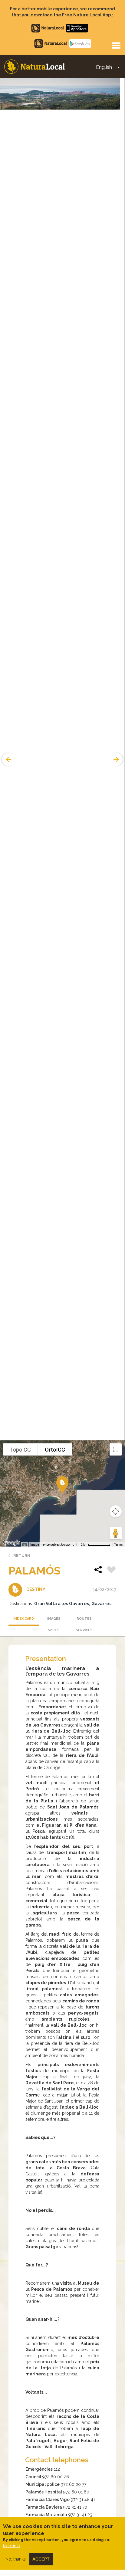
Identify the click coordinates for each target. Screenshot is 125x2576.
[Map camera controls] (116, 1511)
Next (117, 759)
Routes (84, 1619)
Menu (116, 45)
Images (54, 1619)
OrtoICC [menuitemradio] (55, 1450)
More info (11, 2546)
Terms (118, 1545)
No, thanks (16, 2559)
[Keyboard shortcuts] (25, 1545)
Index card (24, 1619)
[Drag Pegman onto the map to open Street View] (116, 1533)
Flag (111, 1571)
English (104, 67)
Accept (41, 2559)
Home (35, 67)
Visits (54, 1630)
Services (84, 1630)
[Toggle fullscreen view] (116, 1449)
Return (22, 1556)
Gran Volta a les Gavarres (62, 1604)
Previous (8, 759)
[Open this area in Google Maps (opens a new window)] (12, 1543)
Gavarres (101, 1604)
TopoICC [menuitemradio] (20, 1450)
